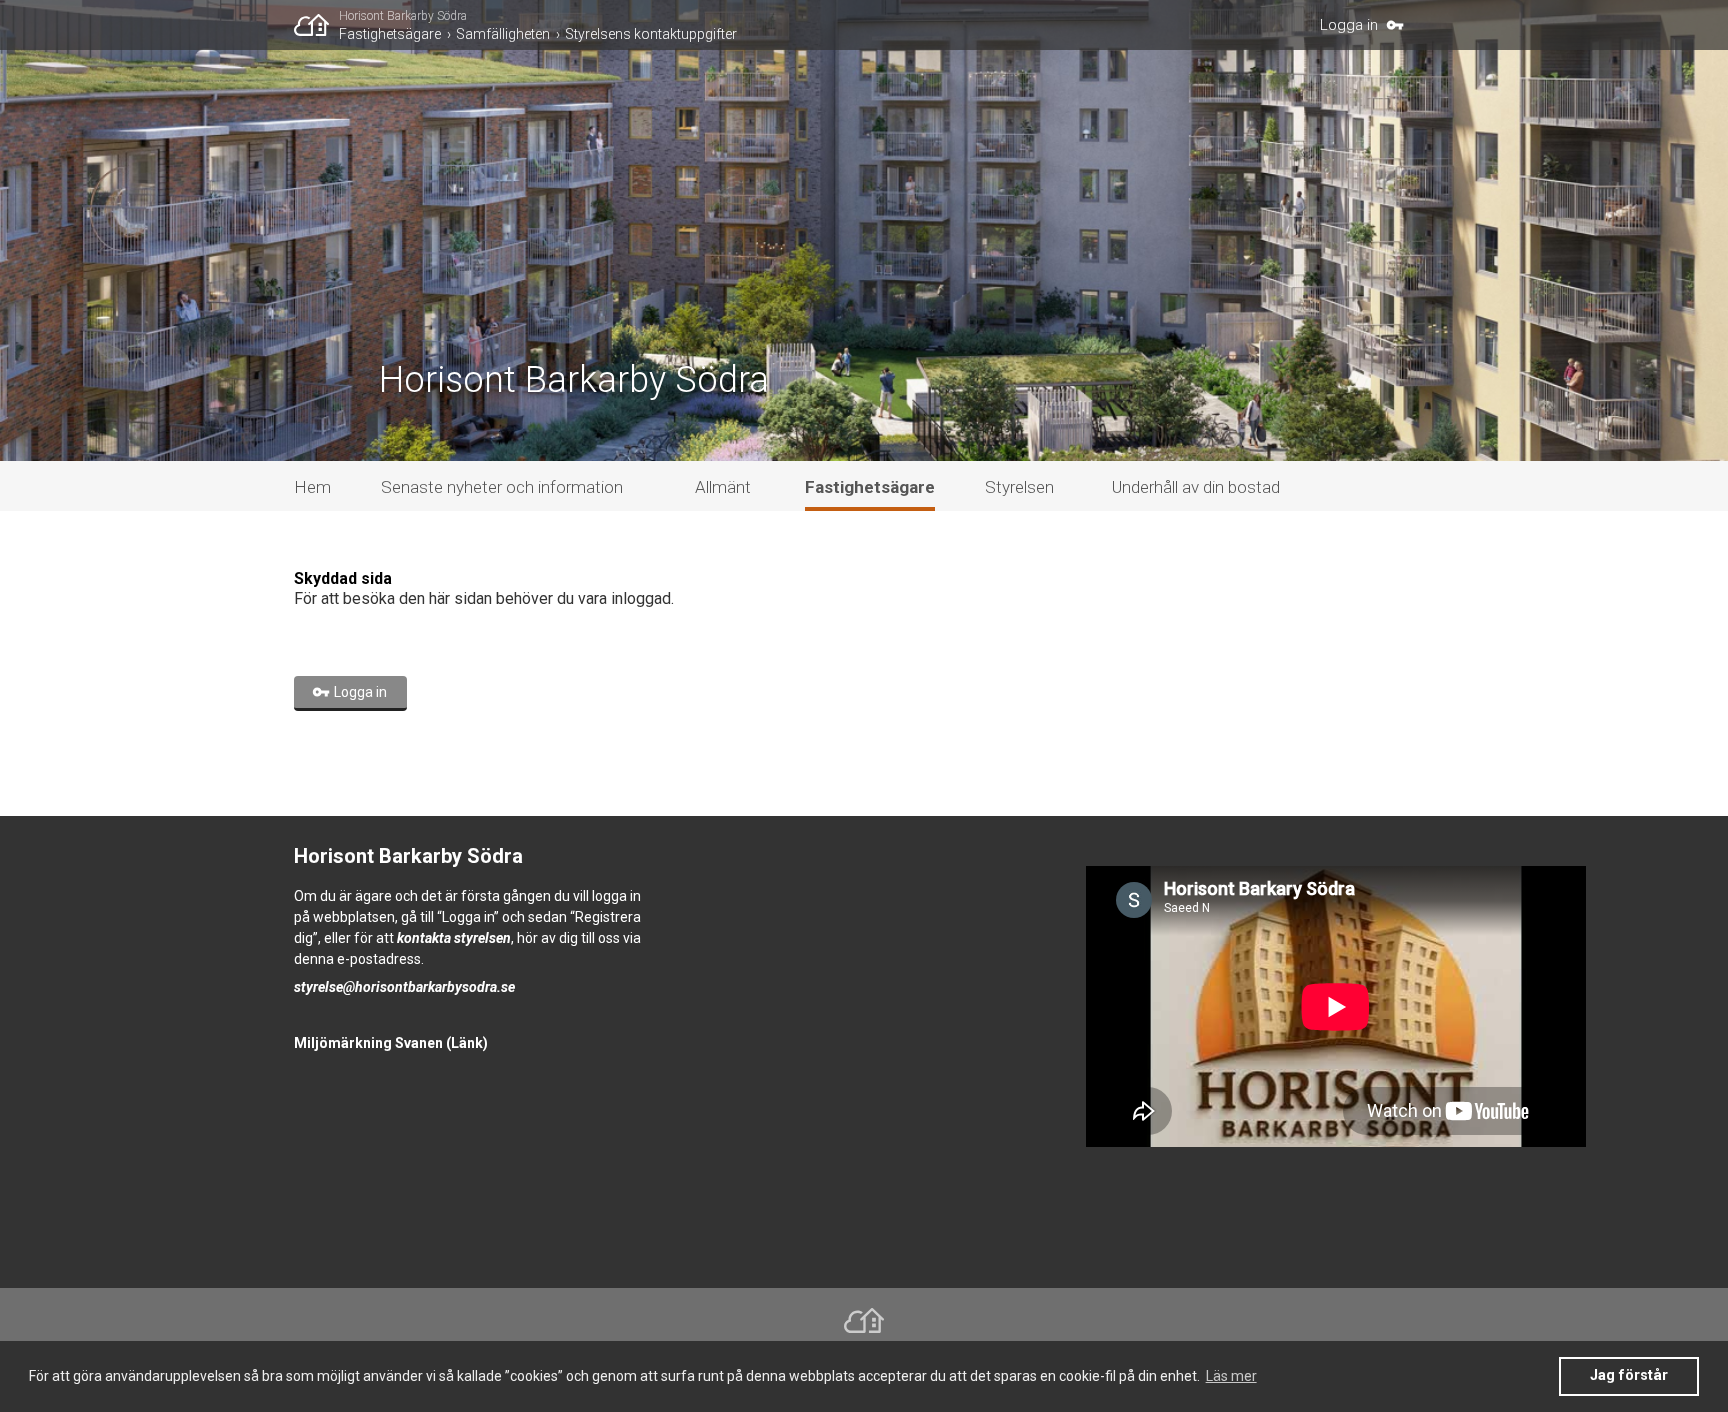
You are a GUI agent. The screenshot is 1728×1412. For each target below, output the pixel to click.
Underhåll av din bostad (1196, 487)
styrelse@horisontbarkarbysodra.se (404, 987)
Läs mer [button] (1231, 1376)
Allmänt (723, 487)
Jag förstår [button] (1629, 1375)
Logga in (1349, 25)
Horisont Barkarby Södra (403, 16)
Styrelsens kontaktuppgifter (651, 34)
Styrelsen (1019, 487)
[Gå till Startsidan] (316, 25)
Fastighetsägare (390, 34)
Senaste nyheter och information (502, 487)
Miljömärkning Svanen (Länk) (391, 1043)
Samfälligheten (503, 34)
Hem (312, 487)
